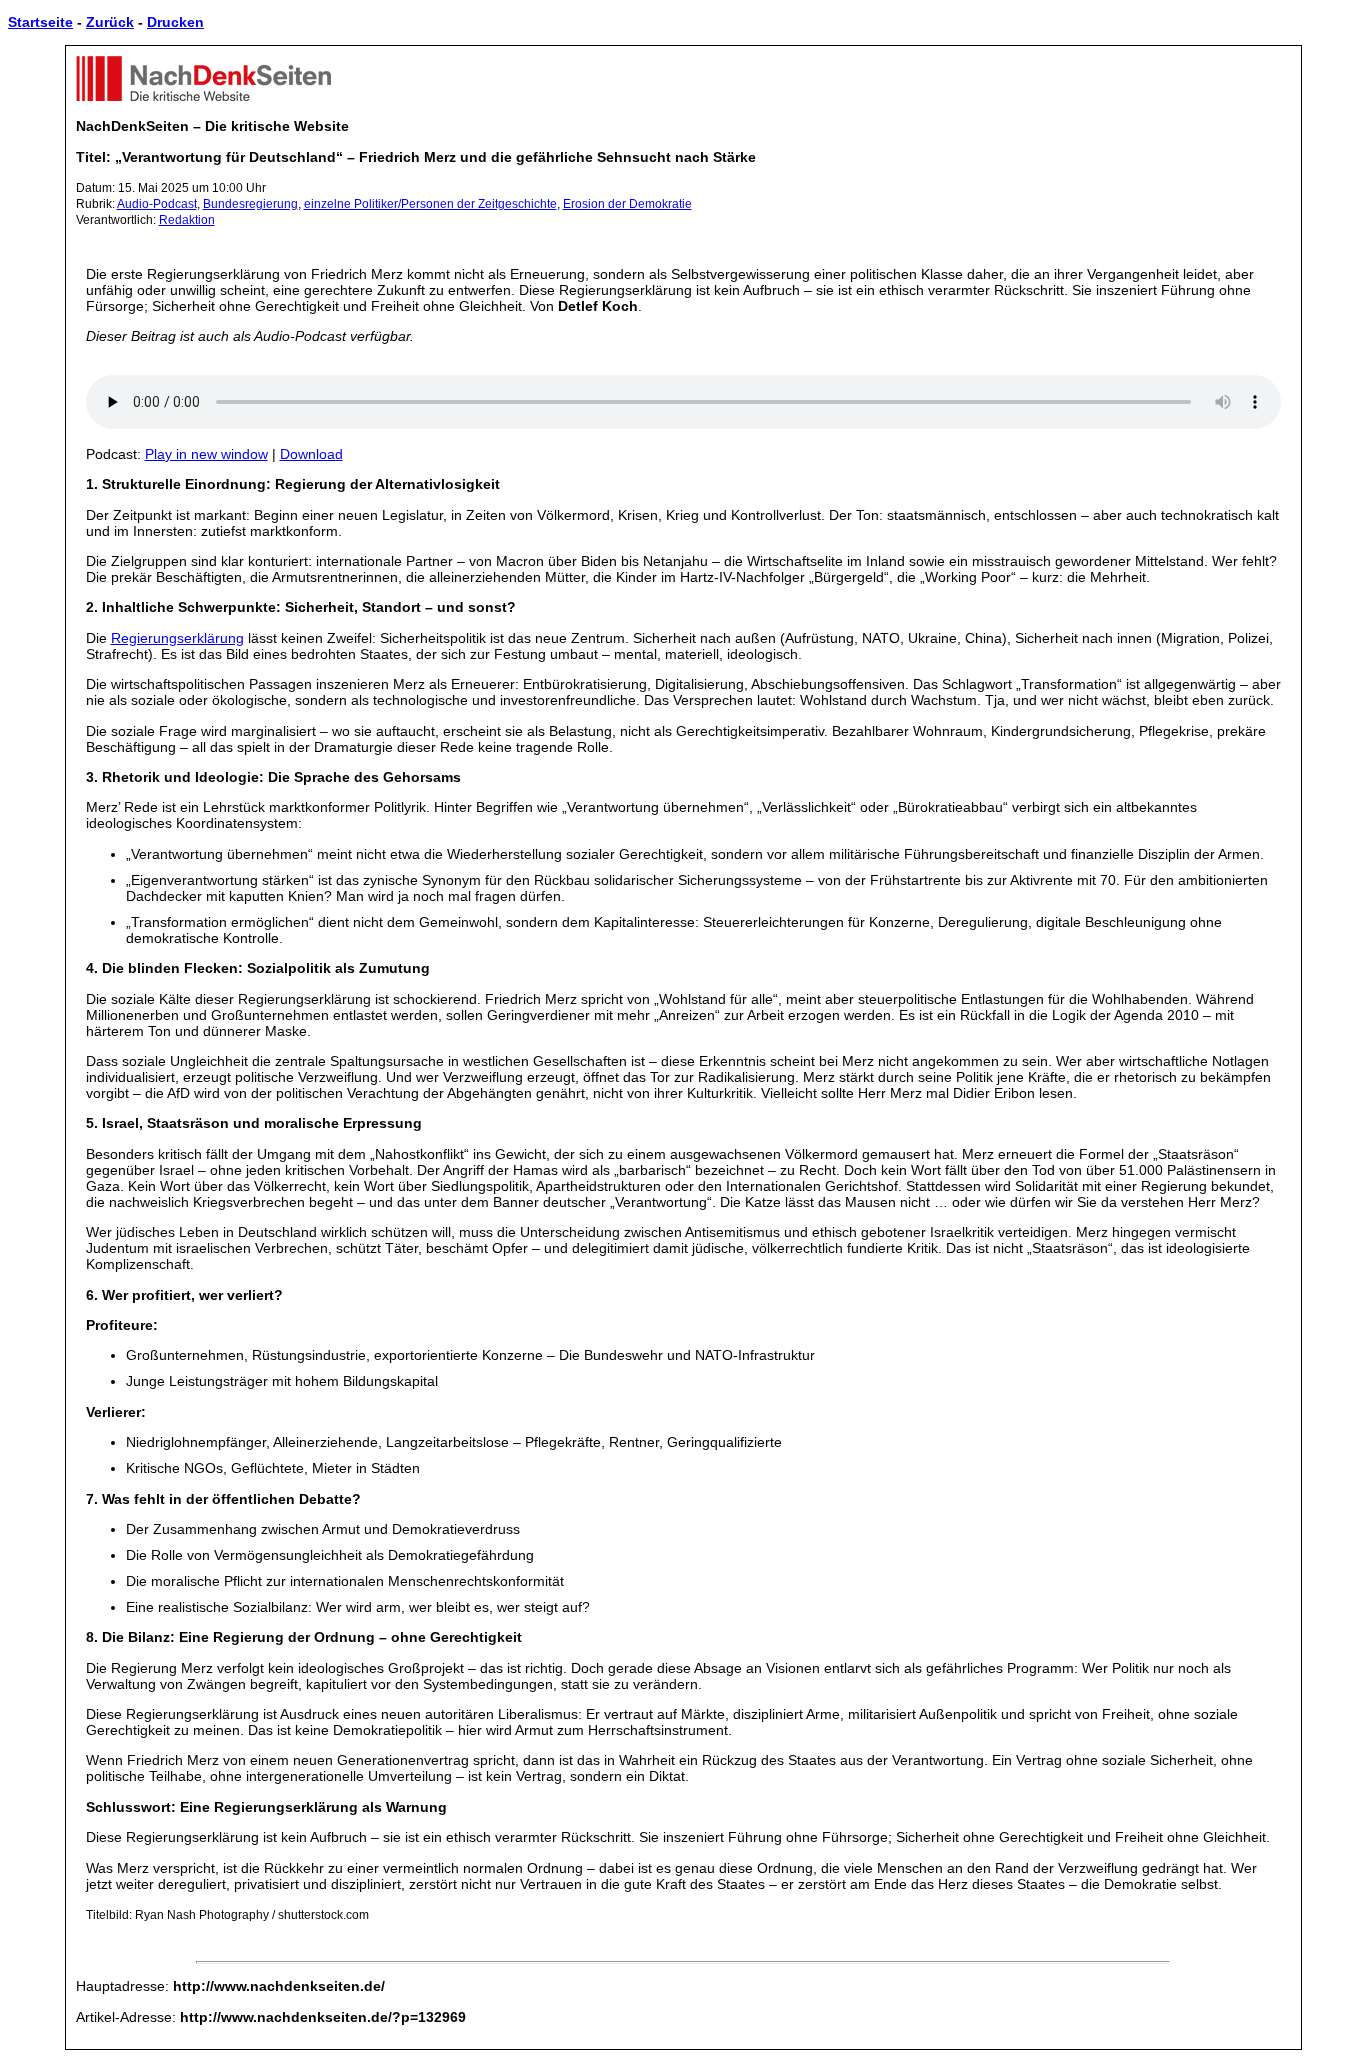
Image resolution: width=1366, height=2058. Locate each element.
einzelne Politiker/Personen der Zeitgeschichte (430, 204)
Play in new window (206, 454)
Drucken (175, 22)
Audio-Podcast (157, 204)
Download (311, 454)
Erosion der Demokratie (627, 204)
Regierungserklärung (177, 638)
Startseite (40, 22)
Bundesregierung (250, 204)
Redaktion (187, 220)
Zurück (110, 22)
